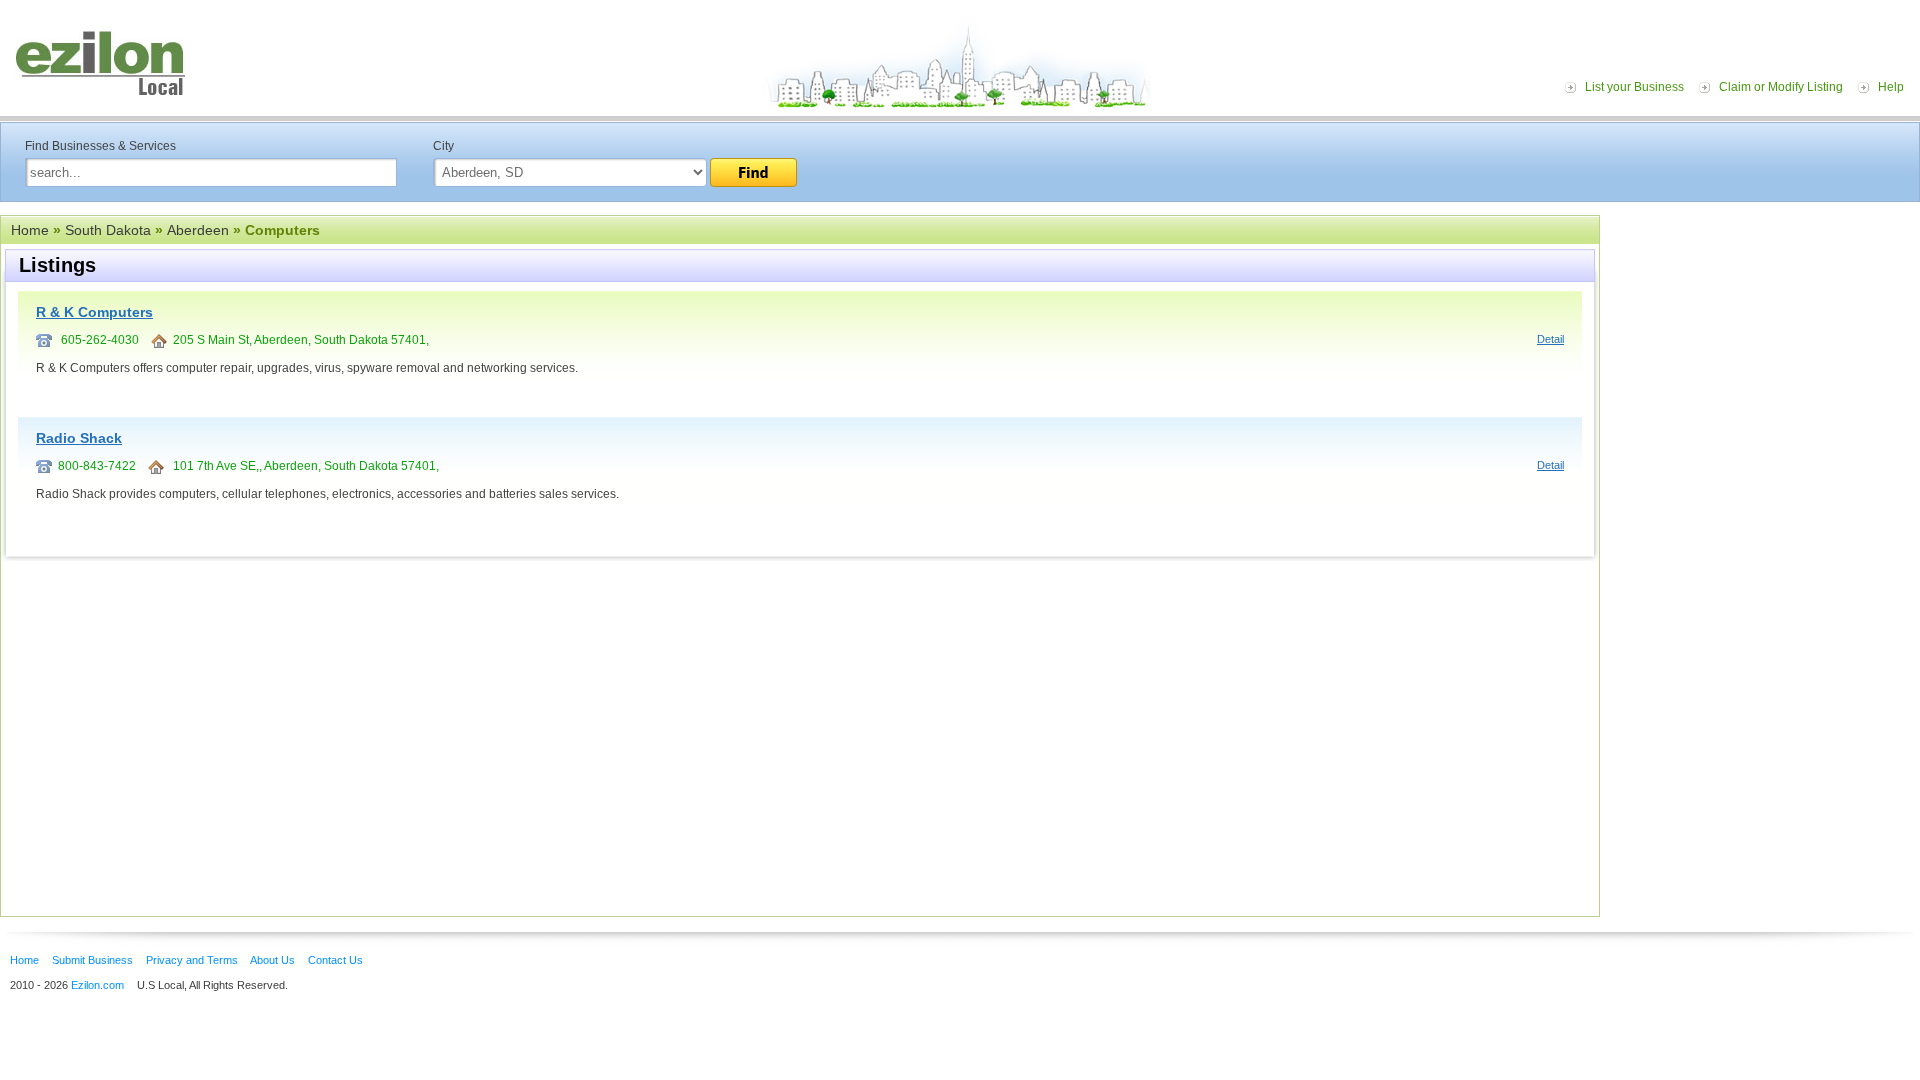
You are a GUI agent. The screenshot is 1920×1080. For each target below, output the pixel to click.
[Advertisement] (1765, 338)
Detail (1550, 339)
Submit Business (92, 960)
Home (30, 230)
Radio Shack (79, 438)
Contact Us (335, 960)
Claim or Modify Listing (1781, 87)
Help (1891, 87)
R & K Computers (94, 312)
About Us (272, 960)
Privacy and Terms (192, 960)
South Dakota (108, 230)
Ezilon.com (97, 985)
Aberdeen (198, 230)
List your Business (1634, 87)
